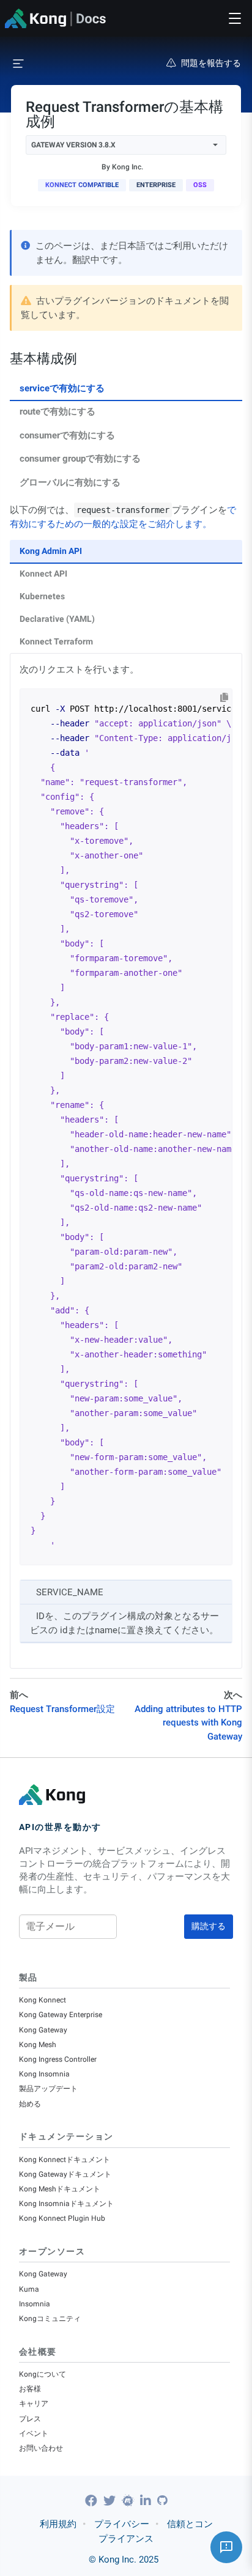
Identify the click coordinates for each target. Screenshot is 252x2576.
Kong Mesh (38, 2045)
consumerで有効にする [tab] (67, 435)
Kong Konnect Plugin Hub (62, 2218)
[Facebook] (93, 2501)
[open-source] (200, 185)
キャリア (34, 2404)
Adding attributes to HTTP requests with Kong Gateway (188, 1723)
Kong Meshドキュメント (60, 2189)
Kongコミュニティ (50, 2319)
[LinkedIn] (147, 2501)
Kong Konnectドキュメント (65, 2160)
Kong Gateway (43, 2030)
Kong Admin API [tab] (51, 551)
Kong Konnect (43, 2000)
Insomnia (35, 2304)
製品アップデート (48, 2089)
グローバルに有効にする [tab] (70, 482)
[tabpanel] (126, 1086)
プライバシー (122, 2524)
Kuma (29, 2289)
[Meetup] (129, 2501)
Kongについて (43, 2374)
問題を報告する (211, 63)
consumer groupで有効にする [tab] (80, 459)
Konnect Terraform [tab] (56, 641)
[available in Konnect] (82, 185)
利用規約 (58, 2524)
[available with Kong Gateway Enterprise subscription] (156, 185)
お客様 (30, 2389)
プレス (30, 2419)
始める (30, 2104)
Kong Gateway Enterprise (61, 2015)
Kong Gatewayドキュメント (65, 2174)
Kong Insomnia (44, 2074)
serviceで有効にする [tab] (62, 388)
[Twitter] (111, 2501)
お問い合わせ (41, 2448)
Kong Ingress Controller (58, 2059)
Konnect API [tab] (43, 574)
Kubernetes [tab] (42, 596)
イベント (34, 2434)
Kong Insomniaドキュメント (66, 2204)
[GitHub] (162, 2500)
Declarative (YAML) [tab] (57, 619)
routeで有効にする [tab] (57, 411)
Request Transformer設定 (62, 1709)
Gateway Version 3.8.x (73, 145)
